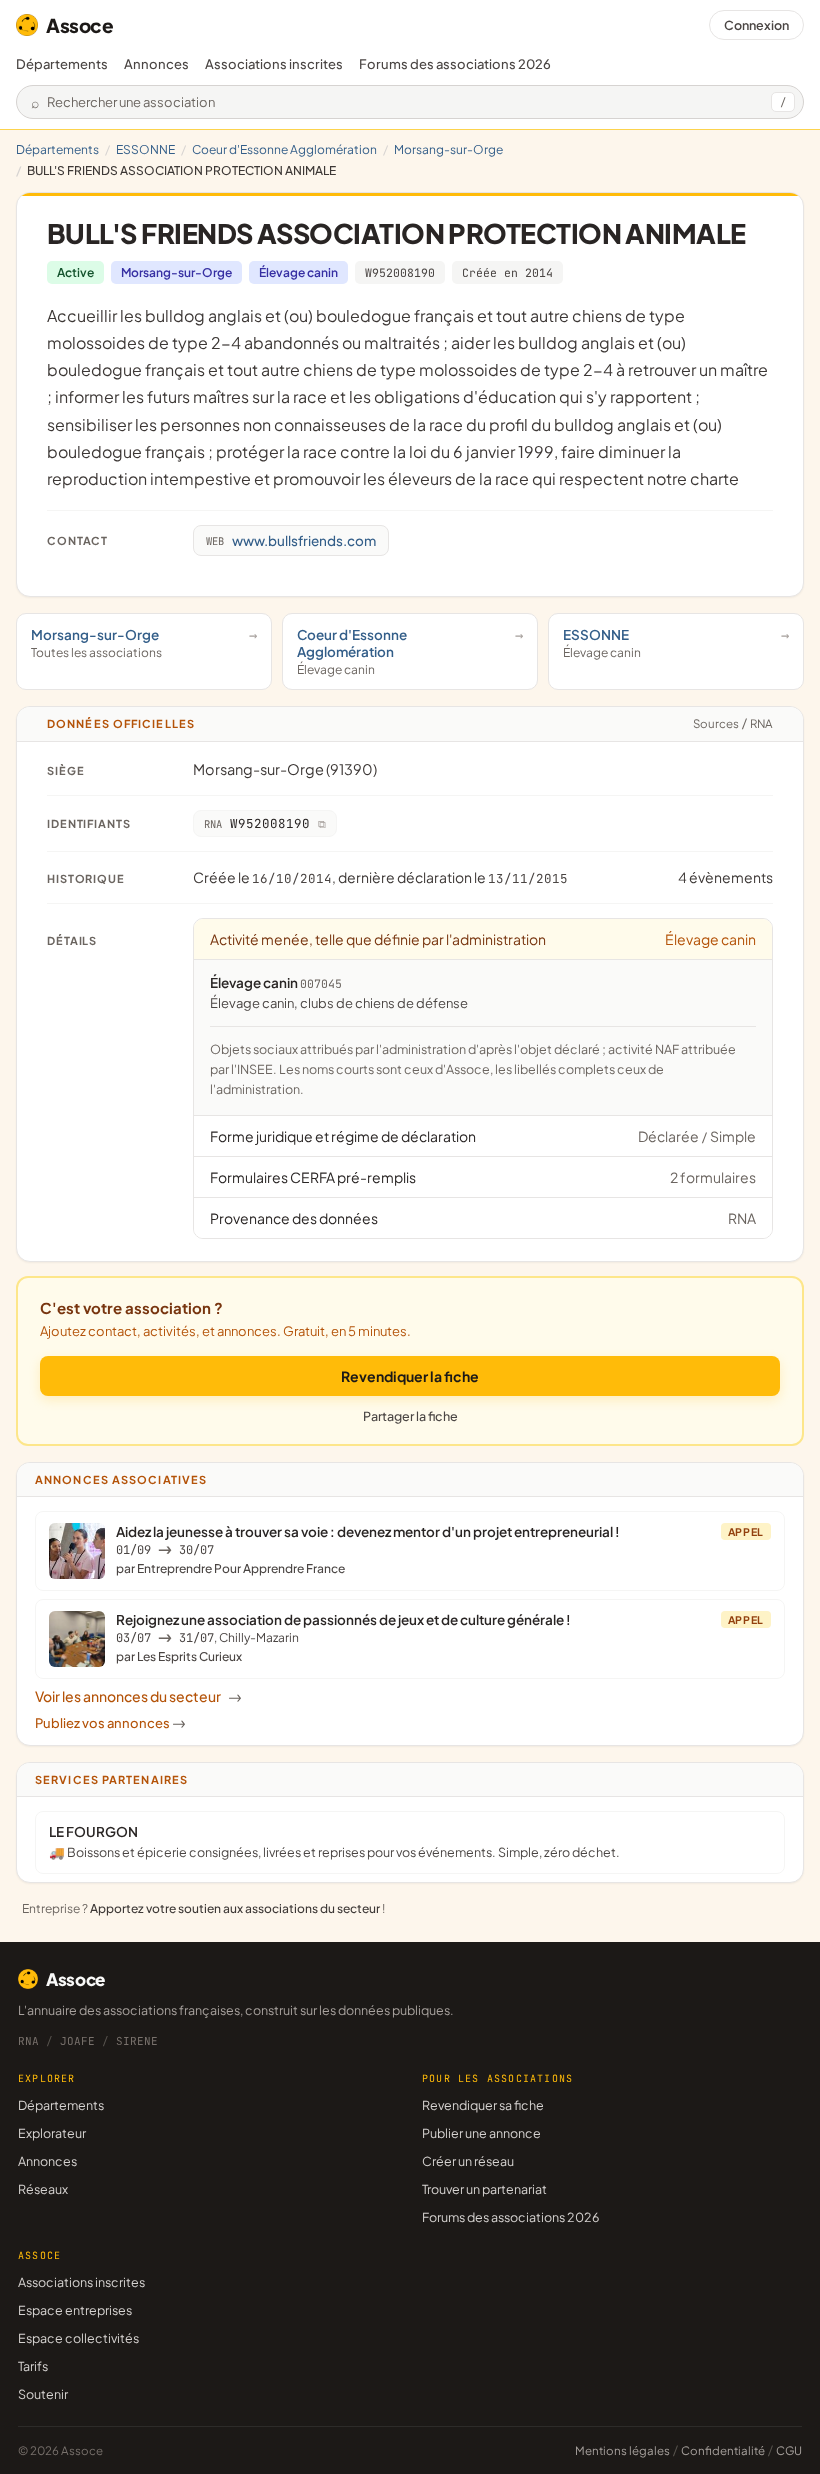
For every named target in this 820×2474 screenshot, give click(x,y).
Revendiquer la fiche (410, 1376)
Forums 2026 (455, 64)
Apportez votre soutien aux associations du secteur (235, 1908)
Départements (62, 64)
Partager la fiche (410, 1416)
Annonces (156, 64)
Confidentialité (723, 2450)
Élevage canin (298, 272)
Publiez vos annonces (110, 1723)
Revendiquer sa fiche (483, 2105)
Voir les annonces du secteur (138, 1696)
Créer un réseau (468, 2161)
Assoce (80, 25)
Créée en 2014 (507, 272)
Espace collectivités (78, 2338)
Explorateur (52, 2133)
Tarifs (33, 2366)
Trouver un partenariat (484, 2189)
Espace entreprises (75, 2310)
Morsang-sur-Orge (448, 149)
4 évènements (725, 877)
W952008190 (400, 272)
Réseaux (43, 2189)
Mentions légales (622, 2450)
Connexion (756, 25)
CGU (789, 2450)
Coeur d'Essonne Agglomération (284, 149)
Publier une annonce (481, 2133)
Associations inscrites (274, 64)
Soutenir (43, 2394)
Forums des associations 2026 (510, 2217)
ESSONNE (145, 149)
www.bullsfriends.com (291, 540)
